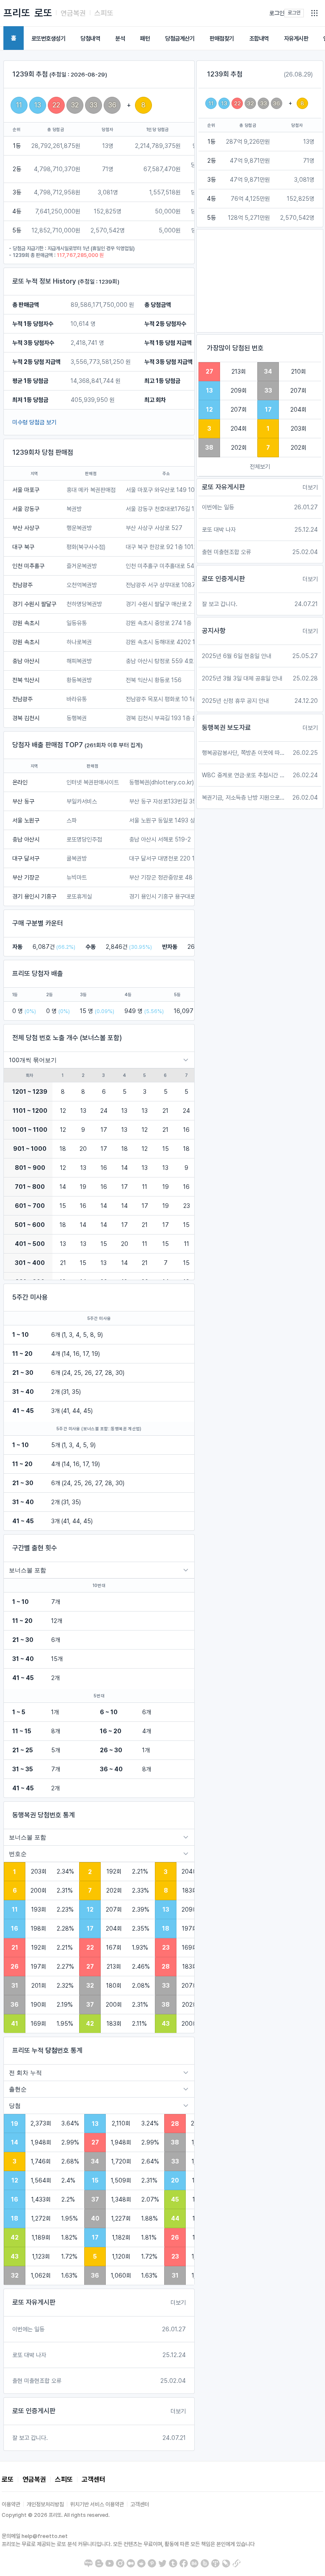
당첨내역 (90, 38)
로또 (43, 13)
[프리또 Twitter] (162, 2563)
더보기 (178, 2303)
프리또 (17, 13)
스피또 (104, 13)
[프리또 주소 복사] (237, 2563)
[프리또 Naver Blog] (88, 2563)
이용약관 (11, 2504)
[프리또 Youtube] (110, 2563)
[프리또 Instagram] (120, 2563)
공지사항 (214, 631)
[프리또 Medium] (131, 2563)
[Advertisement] (260, 281)
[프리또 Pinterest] (152, 2563)
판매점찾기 (222, 38)
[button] (314, 13)
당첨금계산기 (180, 38)
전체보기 (260, 467)
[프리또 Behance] (194, 2563)
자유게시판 (296, 38)
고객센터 (94, 2479)
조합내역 (259, 38)
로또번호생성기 (48, 38)
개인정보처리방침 (45, 2504)
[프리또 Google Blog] (99, 2563)
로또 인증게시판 (34, 2411)
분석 (120, 38)
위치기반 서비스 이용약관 (97, 2504)
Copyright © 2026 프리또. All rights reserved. (56, 2515)
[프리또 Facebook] (184, 2563)
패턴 (145, 38)
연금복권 (73, 13)
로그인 (277, 13)
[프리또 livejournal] (226, 2563)
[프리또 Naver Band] (205, 2563)
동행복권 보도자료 (226, 728)
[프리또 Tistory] (215, 2563)
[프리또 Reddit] (141, 2563)
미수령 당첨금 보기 (34, 422)
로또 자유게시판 (34, 2302)
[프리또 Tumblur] (173, 2563)
